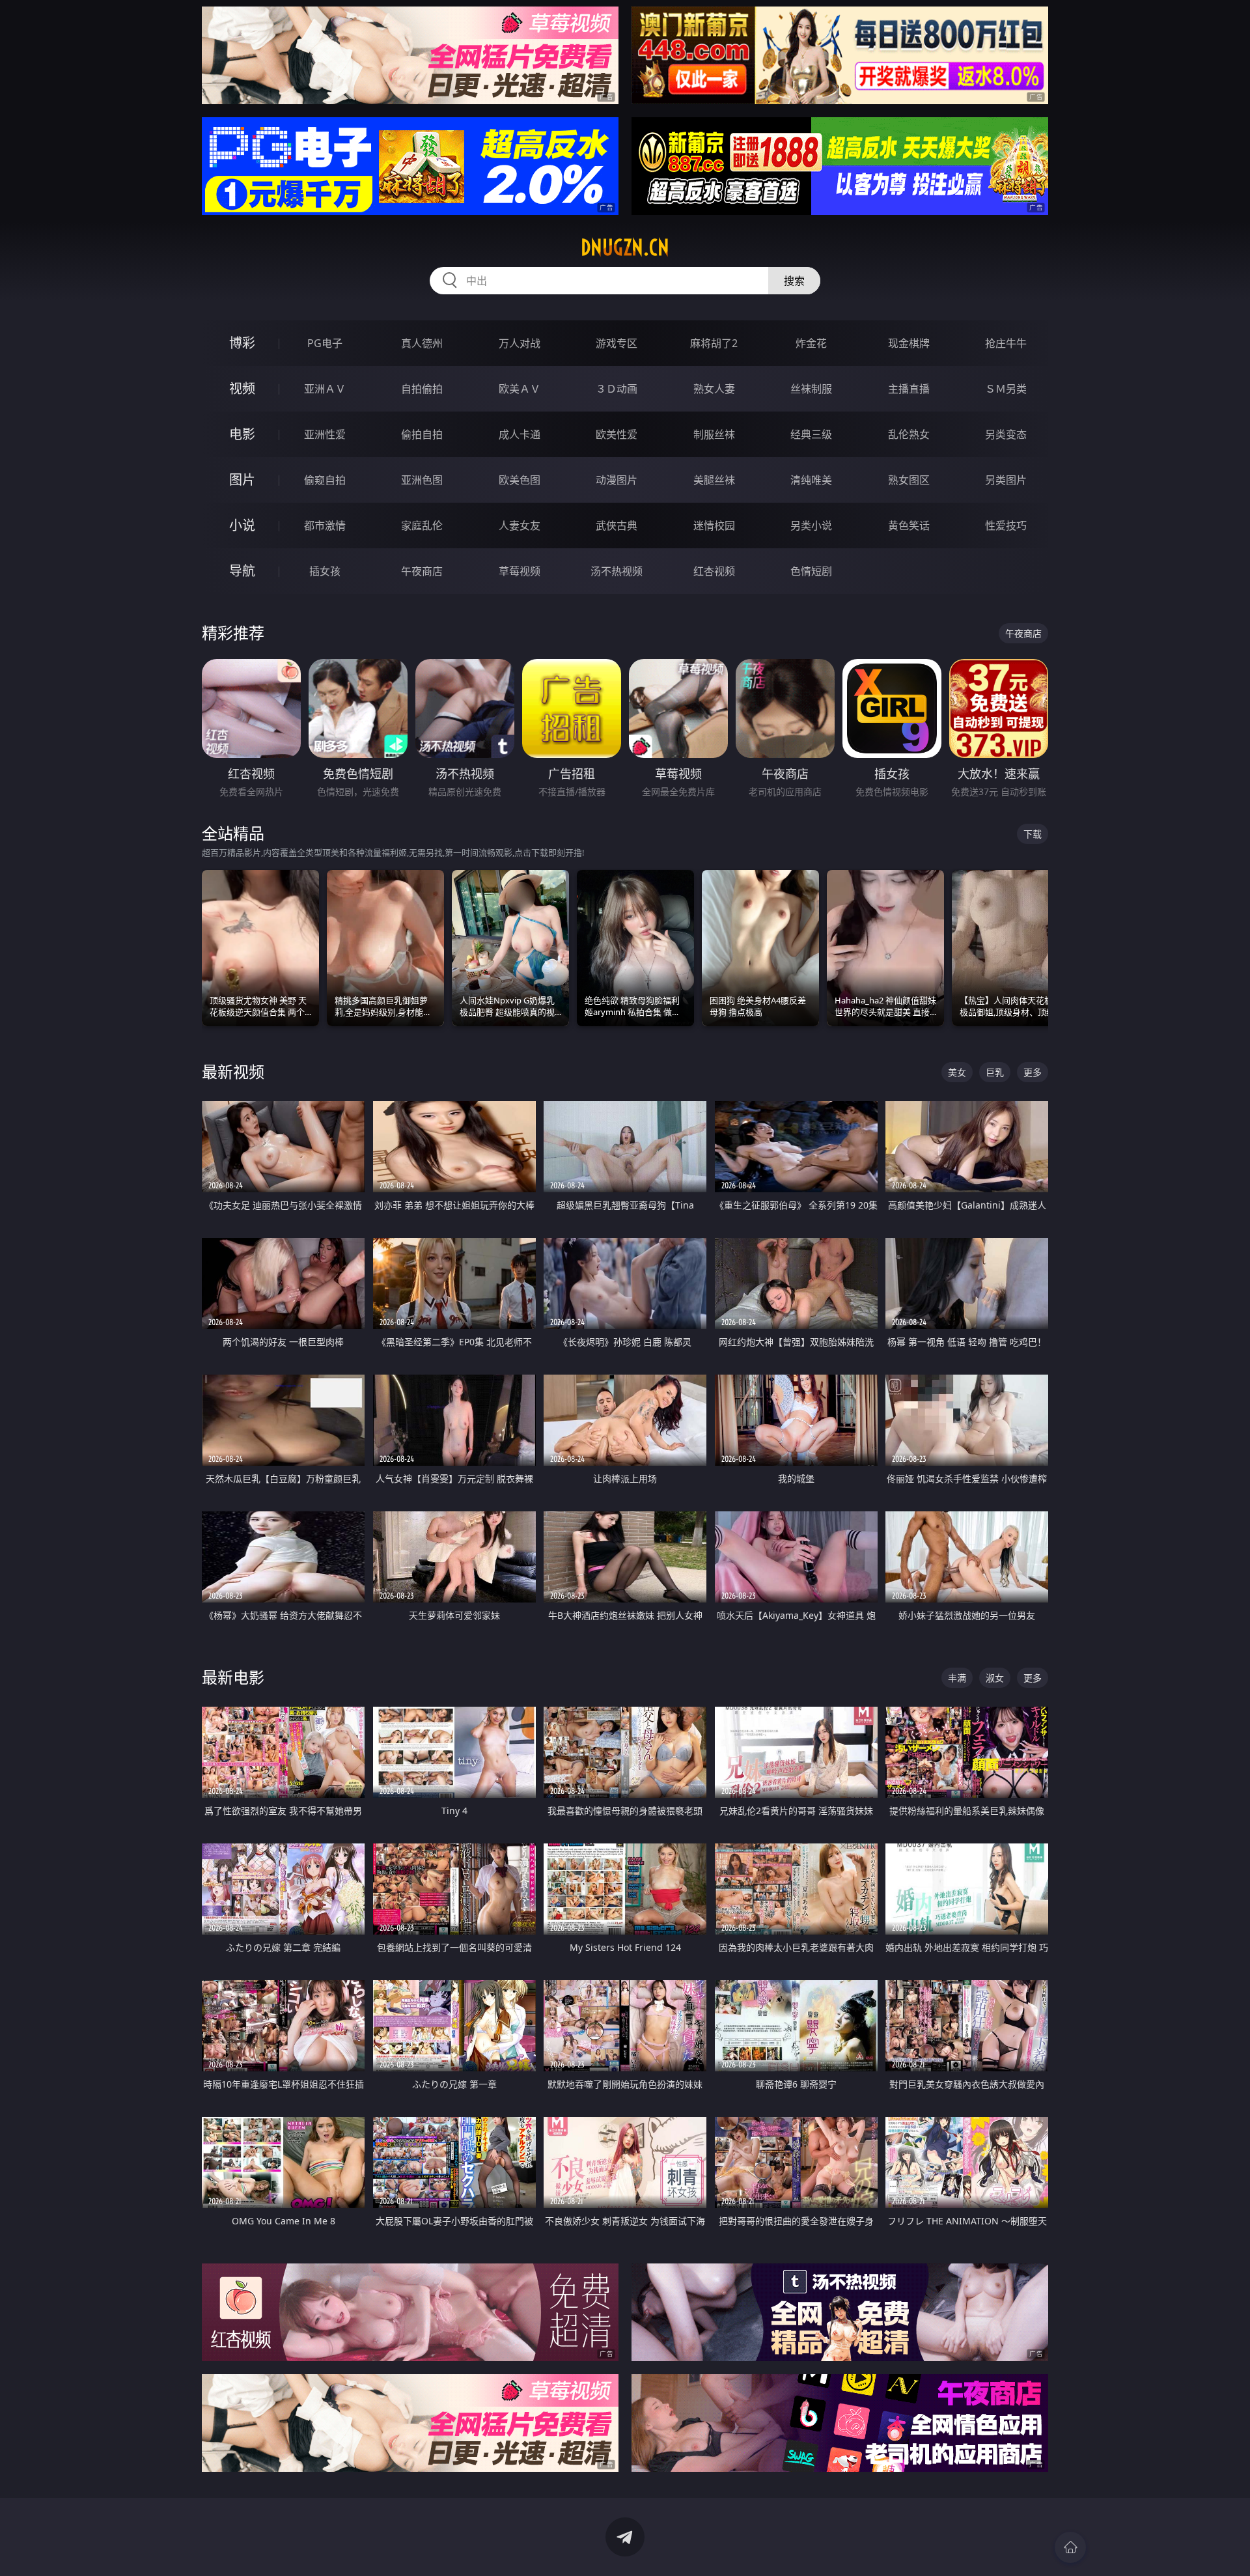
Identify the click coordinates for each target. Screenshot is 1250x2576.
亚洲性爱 (325, 434)
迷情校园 (714, 525)
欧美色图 (520, 480)
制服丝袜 (714, 434)
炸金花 (811, 343)
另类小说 (811, 525)
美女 (957, 1072)
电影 (242, 434)
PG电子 (325, 343)
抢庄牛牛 (1006, 343)
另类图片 (1006, 480)
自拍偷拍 (422, 389)
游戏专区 (617, 343)
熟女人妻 (714, 389)
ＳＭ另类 (1006, 389)
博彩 (242, 343)
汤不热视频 (617, 571)
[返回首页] (1070, 2547)
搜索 (794, 281)
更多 (1033, 1072)
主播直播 (909, 389)
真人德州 (422, 343)
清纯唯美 (811, 480)
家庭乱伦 (422, 525)
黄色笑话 (909, 525)
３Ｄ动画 (617, 389)
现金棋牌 (909, 343)
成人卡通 (520, 434)
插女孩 (325, 571)
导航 (242, 571)
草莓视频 (520, 571)
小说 (242, 525)
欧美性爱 (617, 434)
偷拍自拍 (422, 434)
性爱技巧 (1006, 525)
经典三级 (811, 434)
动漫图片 (617, 480)
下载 (1033, 834)
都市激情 (325, 525)
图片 (242, 480)
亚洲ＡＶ (325, 389)
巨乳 (995, 1072)
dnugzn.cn (625, 247)
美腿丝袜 (714, 480)
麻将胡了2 (714, 343)
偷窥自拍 (325, 480)
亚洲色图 (422, 480)
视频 (242, 388)
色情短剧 (811, 571)
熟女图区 (909, 480)
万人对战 (520, 343)
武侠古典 (617, 525)
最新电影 (233, 1677)
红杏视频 (714, 571)
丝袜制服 (811, 389)
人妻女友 (520, 525)
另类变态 (1006, 434)
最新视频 (233, 1071)
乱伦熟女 (909, 434)
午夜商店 (422, 571)
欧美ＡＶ (520, 389)
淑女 (995, 1678)
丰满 (957, 1678)
